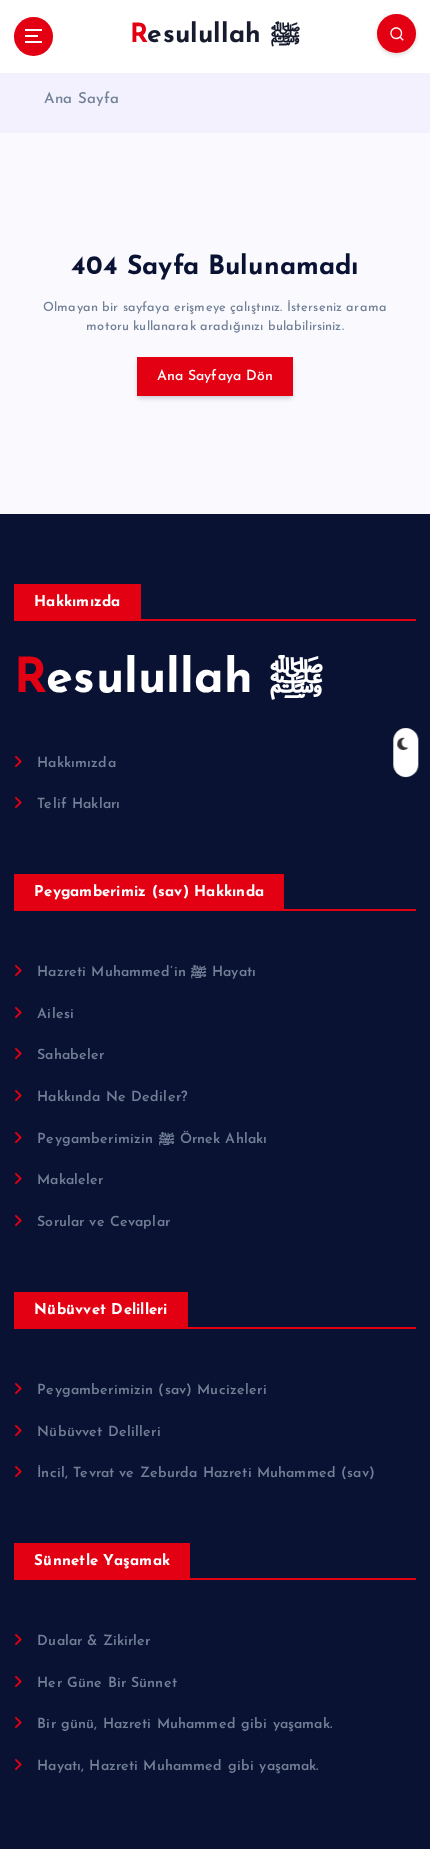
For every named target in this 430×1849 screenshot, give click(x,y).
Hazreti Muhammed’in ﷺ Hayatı (146, 972)
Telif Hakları (78, 804)
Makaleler (70, 1180)
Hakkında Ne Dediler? (112, 1097)
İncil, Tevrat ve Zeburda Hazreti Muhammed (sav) (206, 1473)
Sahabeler (70, 1055)
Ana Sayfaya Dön (215, 376)
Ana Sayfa (81, 99)
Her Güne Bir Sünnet (107, 1683)
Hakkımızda (76, 763)
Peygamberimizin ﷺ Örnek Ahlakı (152, 1139)
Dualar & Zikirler (93, 1641)
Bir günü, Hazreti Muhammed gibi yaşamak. (184, 1724)
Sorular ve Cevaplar (103, 1222)
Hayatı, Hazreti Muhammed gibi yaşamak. (177, 1766)
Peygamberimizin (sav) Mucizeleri (152, 1390)
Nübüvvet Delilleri (99, 1432)
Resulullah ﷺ (168, 680)
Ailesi (55, 1014)
